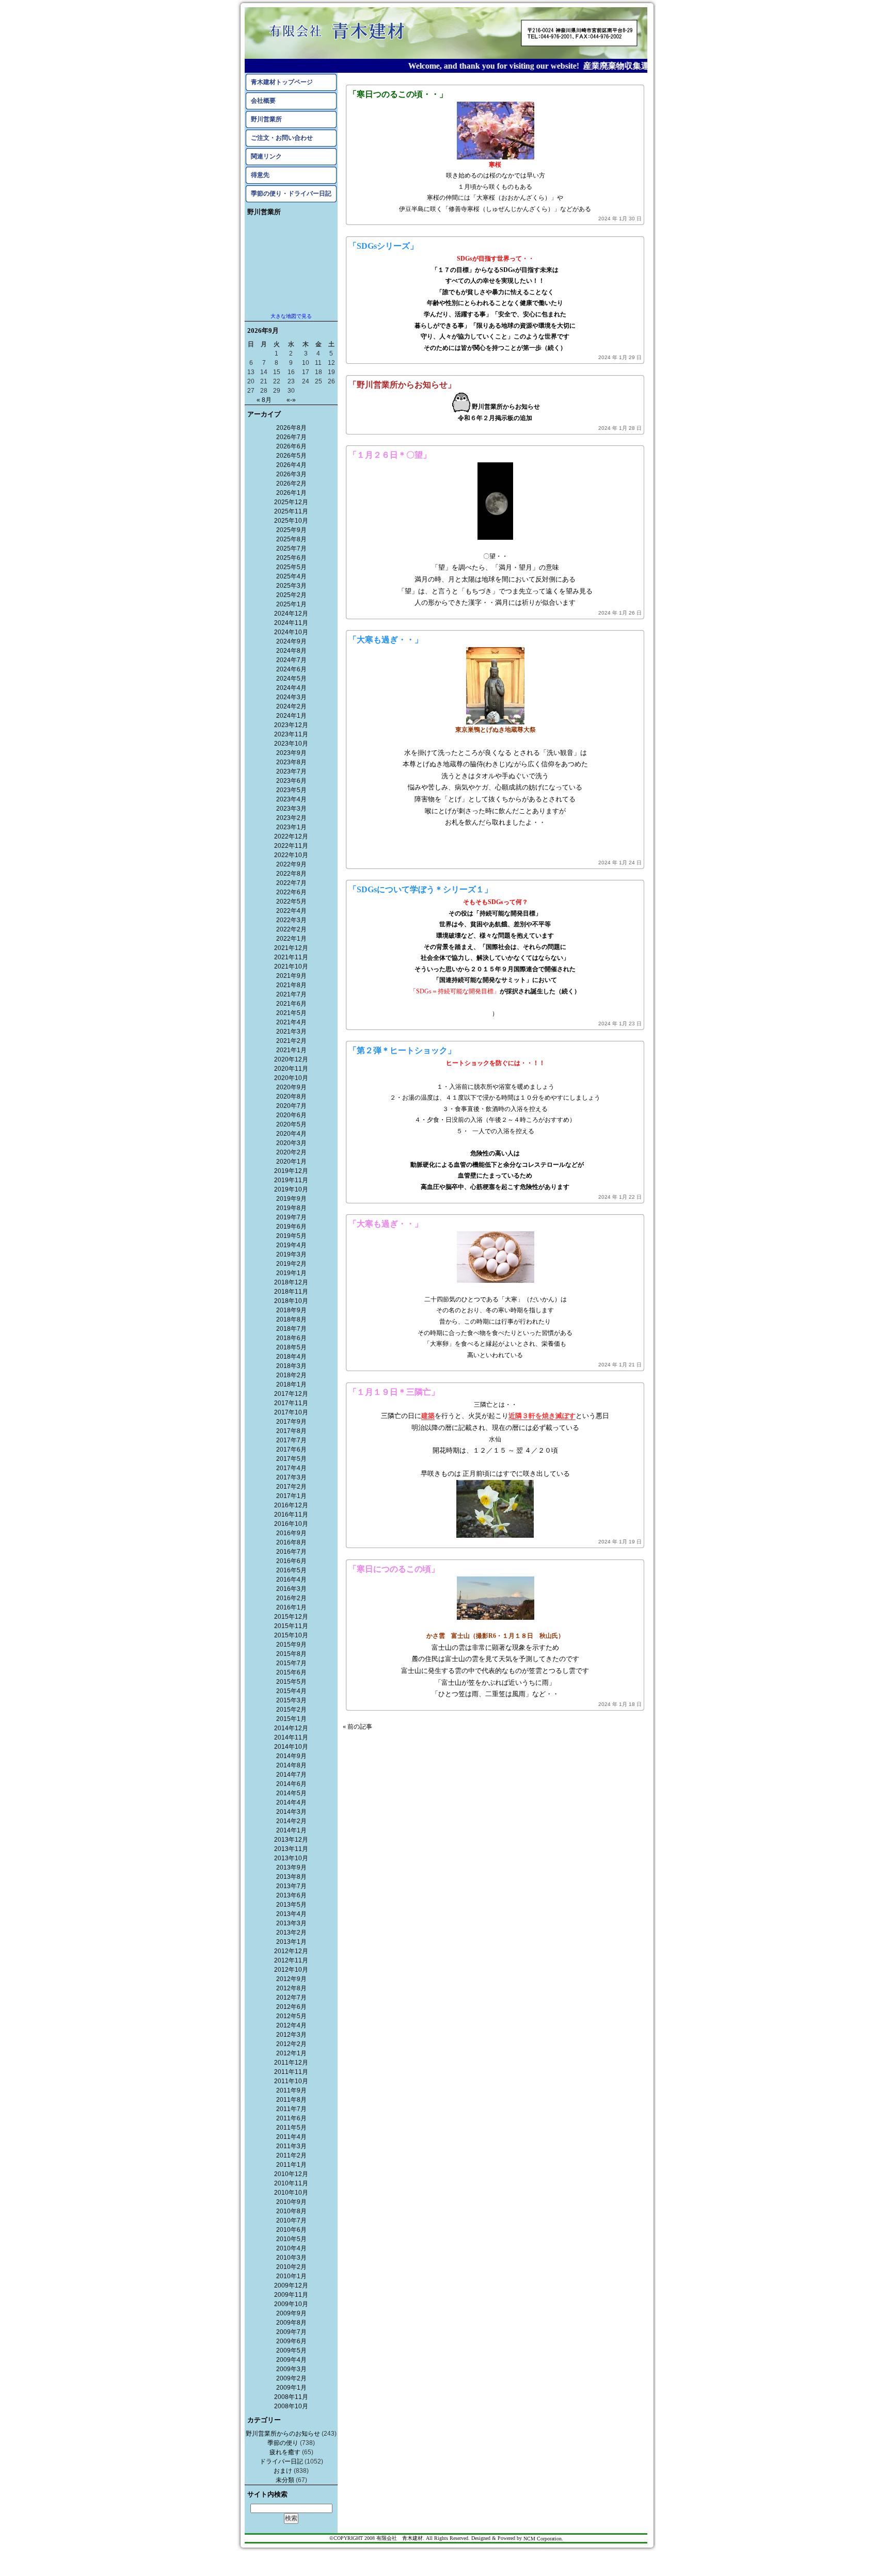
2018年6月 (291, 1338)
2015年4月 (291, 1691)
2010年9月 (291, 2202)
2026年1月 (291, 493)
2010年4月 (291, 2248)
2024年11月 (291, 623)
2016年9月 (291, 1533)
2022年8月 (291, 874)
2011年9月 (291, 2090)
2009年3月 (291, 2369)
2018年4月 (291, 1357)
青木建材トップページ (282, 82)
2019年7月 (291, 1217)
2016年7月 (291, 1552)
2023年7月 (291, 771)
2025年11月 (291, 511)
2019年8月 (291, 1208)
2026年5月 (291, 456)
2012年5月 (291, 2016)
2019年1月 (291, 1273)
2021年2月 (291, 1041)
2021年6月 (291, 1004)
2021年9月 (291, 976)
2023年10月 (291, 744)
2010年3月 (291, 2258)
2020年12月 (291, 1059)
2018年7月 (291, 1329)
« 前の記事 (357, 1727)
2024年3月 (291, 697)
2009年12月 (291, 2285)
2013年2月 (291, 1933)
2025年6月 (291, 558)
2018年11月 (291, 1292)
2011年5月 (291, 2128)
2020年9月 (291, 1087)
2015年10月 (291, 1635)
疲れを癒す (285, 2452)
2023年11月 (291, 734)
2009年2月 (291, 2378)
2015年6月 (291, 1672)
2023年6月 (291, 781)
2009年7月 (291, 2332)
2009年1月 (291, 2388)
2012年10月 (291, 1970)
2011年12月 (291, 2063)
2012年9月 (291, 1979)
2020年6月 (291, 1115)
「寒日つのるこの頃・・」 (398, 94)
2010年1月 (291, 2276)
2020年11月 (291, 1069)
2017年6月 (291, 1450)
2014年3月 (291, 1812)
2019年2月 (291, 1264)
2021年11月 (291, 957)
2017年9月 (291, 1422)
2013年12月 (291, 1840)
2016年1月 (291, 1607)
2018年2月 (291, 1375)
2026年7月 (291, 437)
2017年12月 (291, 1394)
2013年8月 (291, 1877)
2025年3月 (291, 586)
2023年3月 (291, 809)
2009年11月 (291, 2295)
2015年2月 (291, 1710)
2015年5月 (291, 1682)
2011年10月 (291, 2081)
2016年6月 (291, 1561)
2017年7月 (291, 1440)
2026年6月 (291, 446)
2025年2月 (291, 595)
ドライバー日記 (281, 2461)
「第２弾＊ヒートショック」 (402, 1050)
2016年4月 (291, 1580)
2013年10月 (291, 1858)
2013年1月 (291, 1942)
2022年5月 (291, 901)
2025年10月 (291, 521)
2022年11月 (291, 846)
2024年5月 (291, 679)
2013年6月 (291, 1895)
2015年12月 (291, 1617)
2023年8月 (291, 762)
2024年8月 (291, 651)
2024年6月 (291, 669)
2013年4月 (291, 1914)
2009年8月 (291, 2323)
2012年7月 (291, 1998)
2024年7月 (291, 660)
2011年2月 (291, 2155)
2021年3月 (291, 1032)
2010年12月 (291, 2174)
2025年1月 (291, 604)
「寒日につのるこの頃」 (394, 1569)
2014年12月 (291, 1728)
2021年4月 (291, 1022)
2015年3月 (291, 1700)
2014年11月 (291, 1737)
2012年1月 (291, 2053)
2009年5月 (291, 2350)
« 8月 (264, 400)
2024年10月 (291, 632)
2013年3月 (291, 1923)
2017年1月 (291, 1496)
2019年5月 (291, 1236)
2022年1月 (291, 939)
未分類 (285, 2480)
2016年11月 (291, 1515)
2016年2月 (291, 1598)
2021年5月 (291, 1013)
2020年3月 (291, 1143)
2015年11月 (291, 1626)
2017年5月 (291, 1459)
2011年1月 (291, 2165)
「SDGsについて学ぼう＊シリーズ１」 (420, 889)
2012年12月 (291, 1951)
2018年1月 (291, 1384)
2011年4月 (291, 2137)
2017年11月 (291, 1403)
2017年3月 (291, 1477)
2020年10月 (291, 1078)
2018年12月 (291, 1282)
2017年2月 (291, 1487)
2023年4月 (291, 799)
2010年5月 (291, 2239)
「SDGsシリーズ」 (383, 246)
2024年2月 (291, 706)
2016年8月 (291, 1542)
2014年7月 (291, 1775)
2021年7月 (291, 994)
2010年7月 (291, 2220)
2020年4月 (291, 1134)
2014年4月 (291, 1802)
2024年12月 (291, 614)
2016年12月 (291, 1505)
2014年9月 (291, 1756)
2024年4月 (291, 688)
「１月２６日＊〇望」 (390, 455)
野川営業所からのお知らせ (283, 2434)
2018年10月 (291, 1301)
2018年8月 (291, 1319)
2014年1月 (291, 1830)
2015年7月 (291, 1663)
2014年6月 (291, 1784)
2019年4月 (291, 1245)
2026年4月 (291, 465)
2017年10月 (291, 1412)
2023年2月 (291, 818)
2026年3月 (291, 474)
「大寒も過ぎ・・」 (386, 640)
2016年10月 (291, 1524)
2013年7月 (291, 1886)
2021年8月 (291, 985)
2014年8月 (291, 1765)
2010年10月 (291, 2193)
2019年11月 (291, 1180)
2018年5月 (291, 1347)
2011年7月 (291, 2109)
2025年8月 (291, 539)
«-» (291, 400)
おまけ (283, 2471)
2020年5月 (291, 1124)
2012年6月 (291, 2007)
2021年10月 (291, 967)
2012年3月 (291, 2035)
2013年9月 (291, 1867)
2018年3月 (291, 1366)
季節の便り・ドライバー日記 (291, 194)
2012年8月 (291, 1988)
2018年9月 (291, 1310)
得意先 (260, 175)
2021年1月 (291, 1050)
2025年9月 (291, 530)
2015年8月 (291, 1654)
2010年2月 (291, 2267)
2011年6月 (291, 2118)
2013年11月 (291, 1849)
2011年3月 (291, 2146)
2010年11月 (291, 2183)
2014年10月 (291, 1747)
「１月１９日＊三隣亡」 (394, 1392)
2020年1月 (291, 1162)
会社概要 (263, 101)
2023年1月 (291, 827)
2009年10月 (291, 2304)
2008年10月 (291, 2406)
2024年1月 (291, 716)
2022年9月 (291, 864)
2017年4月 (291, 1468)
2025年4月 (291, 576)
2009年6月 (291, 2341)
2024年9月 (291, 641)
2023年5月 (291, 790)
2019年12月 (291, 1171)
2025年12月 (291, 502)
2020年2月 (291, 1152)
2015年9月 (291, 1645)
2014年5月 (291, 1793)
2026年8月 (291, 428)
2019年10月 (291, 1189)
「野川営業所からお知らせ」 (402, 385)
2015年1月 (291, 1719)
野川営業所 (266, 119)
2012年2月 (291, 2044)
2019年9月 (291, 1199)
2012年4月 (291, 2025)
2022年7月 (291, 883)
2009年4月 (291, 2360)
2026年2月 (291, 484)
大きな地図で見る (291, 316)
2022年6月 (291, 892)
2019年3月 (291, 1254)
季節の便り (283, 2443)
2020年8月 (291, 1097)
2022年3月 (291, 920)
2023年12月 (291, 725)
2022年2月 (291, 929)
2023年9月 (291, 753)
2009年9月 (291, 2313)
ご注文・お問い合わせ (282, 138)
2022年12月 (291, 836)
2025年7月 (291, 549)
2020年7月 (291, 1106)
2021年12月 (291, 948)
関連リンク (266, 156)
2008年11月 (291, 2397)
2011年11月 (291, 2072)
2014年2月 (291, 1821)
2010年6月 (291, 2230)
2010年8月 (291, 2211)
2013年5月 (291, 1905)
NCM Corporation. (543, 2539)
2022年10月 (291, 855)
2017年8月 (291, 1431)
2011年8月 (291, 2100)
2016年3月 (291, 1589)
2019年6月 (291, 1227)
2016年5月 (291, 1570)
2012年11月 (291, 1960)
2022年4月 (291, 911)
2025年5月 (291, 567)
